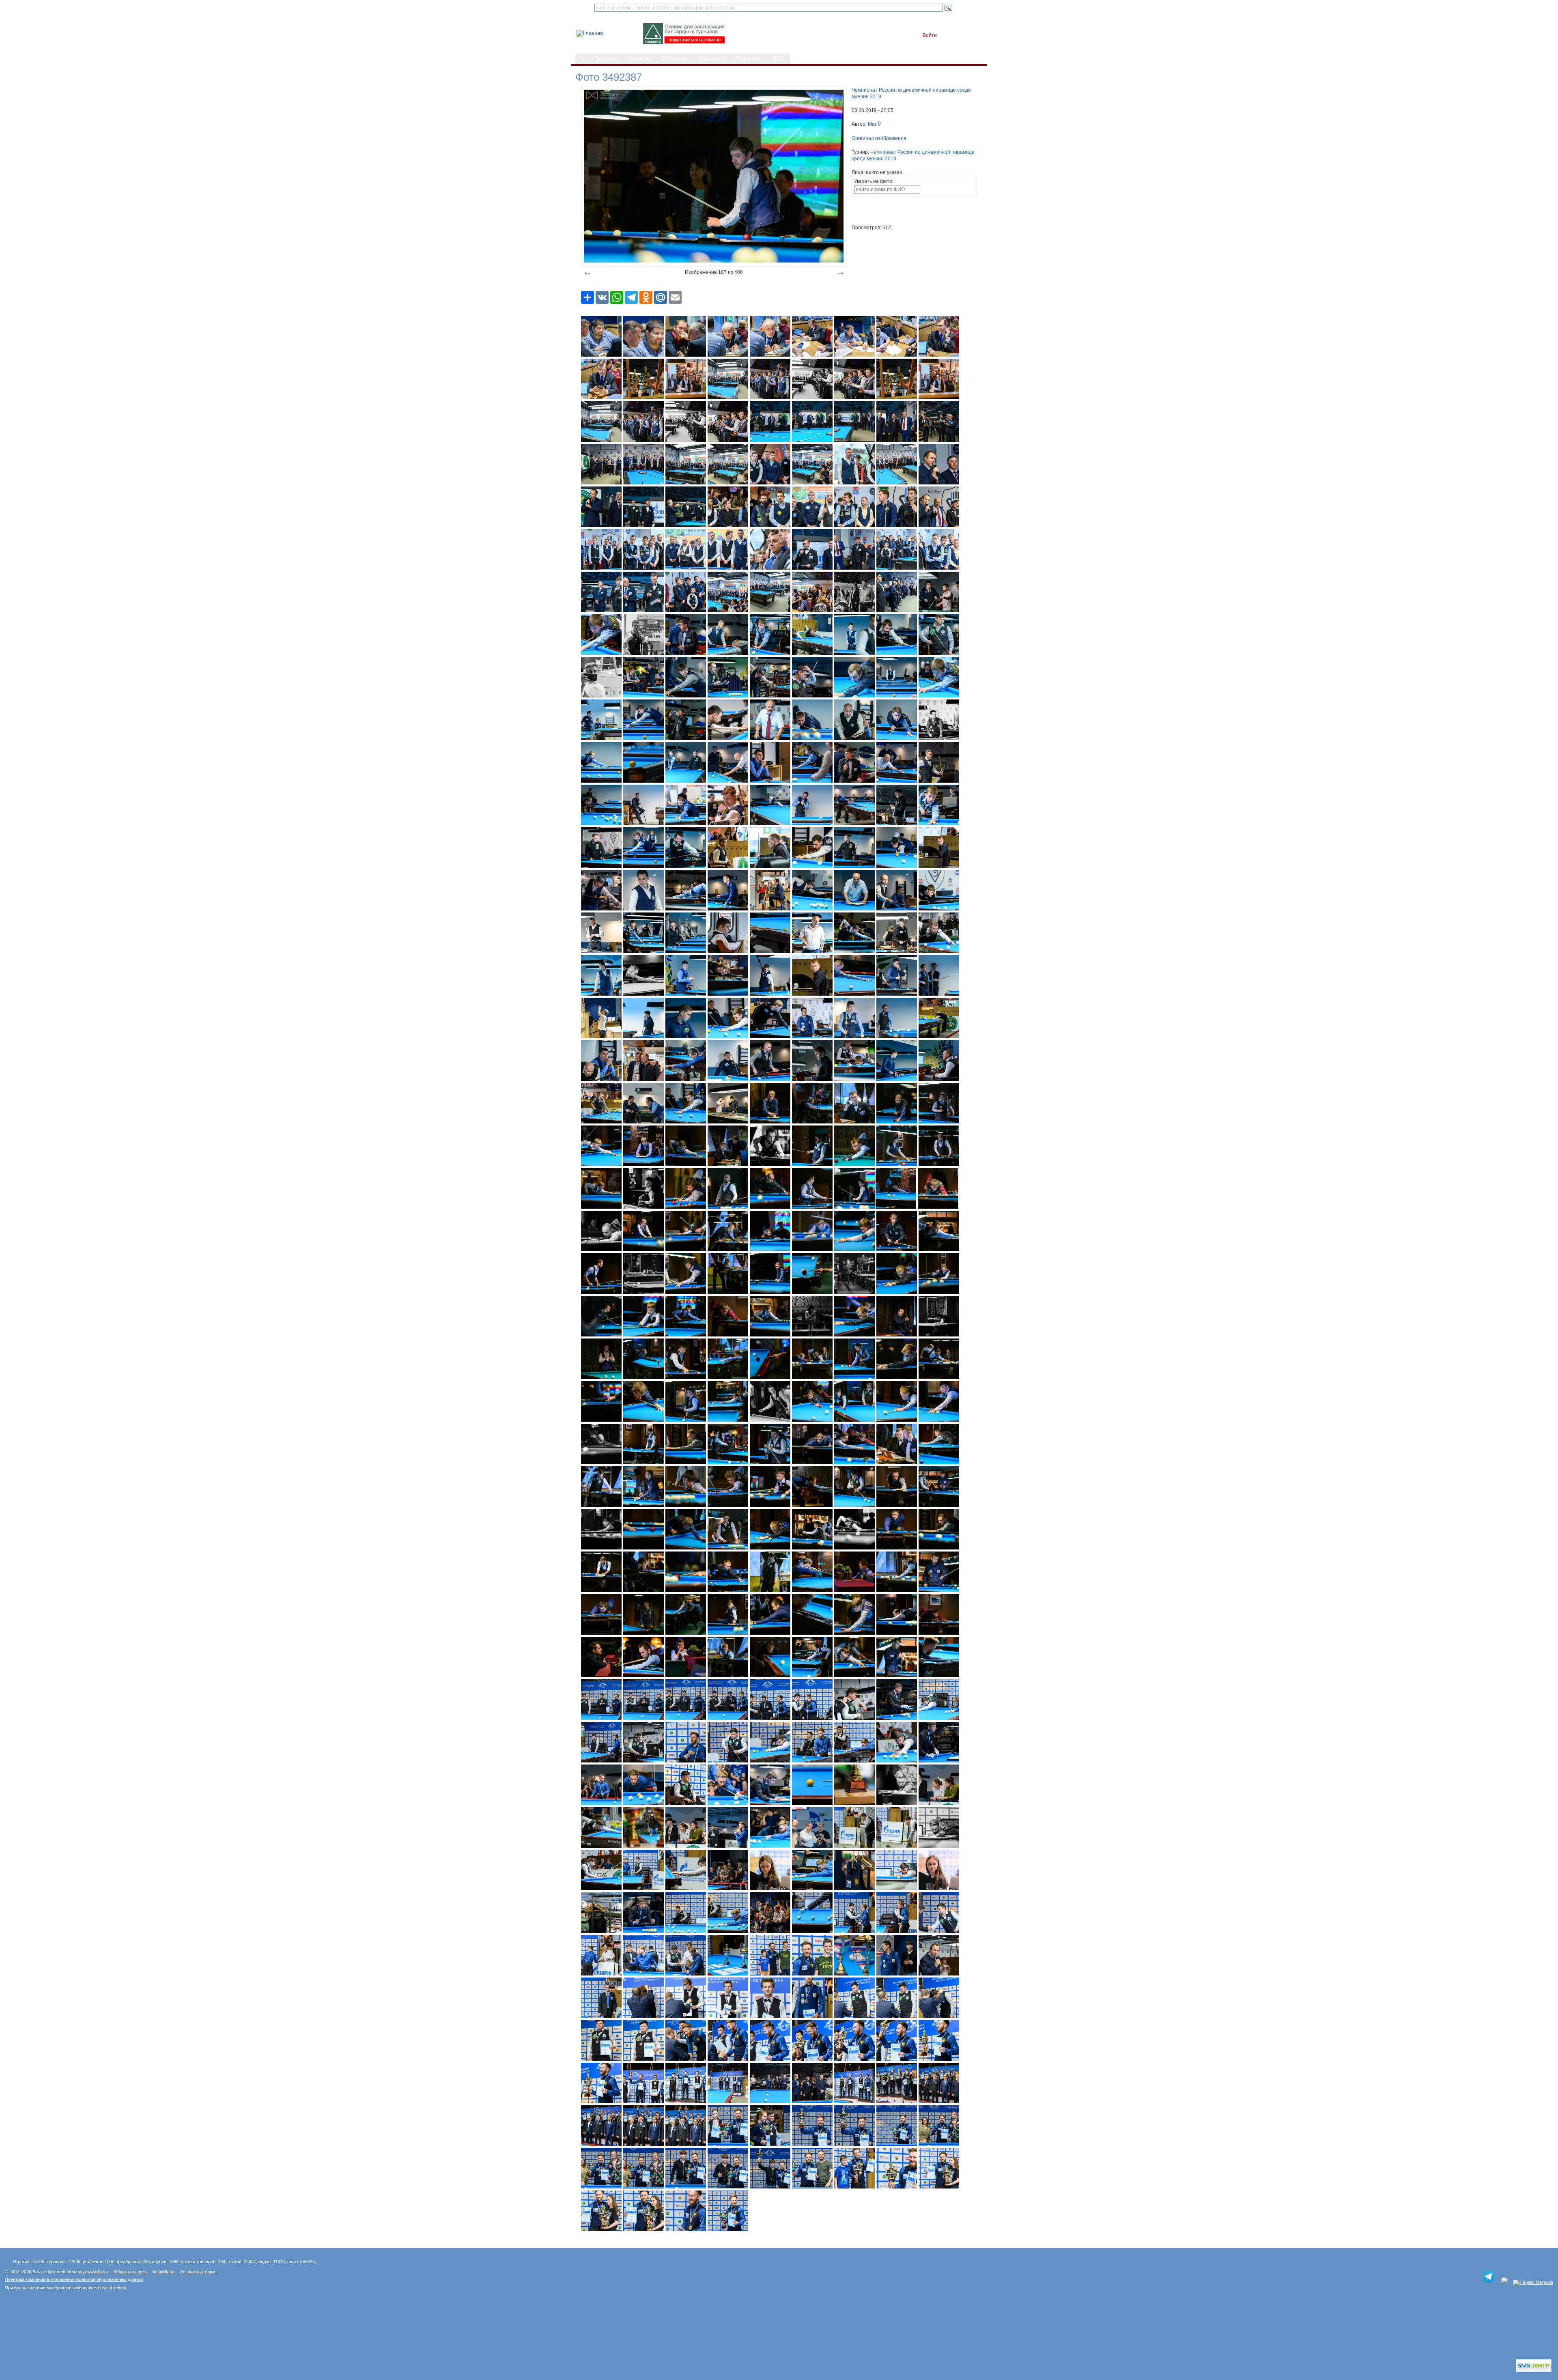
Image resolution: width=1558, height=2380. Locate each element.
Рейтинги (675, 59)
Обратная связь (130, 2272)
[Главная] (590, 33)
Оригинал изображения (879, 138)
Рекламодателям (198, 2272)
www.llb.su (98, 2272)
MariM (875, 124)
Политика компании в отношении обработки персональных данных (74, 2279)
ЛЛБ (778, 59)
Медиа (606, 59)
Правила (748, 59)
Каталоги (712, 59)
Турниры (639, 59)
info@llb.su (164, 2272)
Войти (930, 35)
